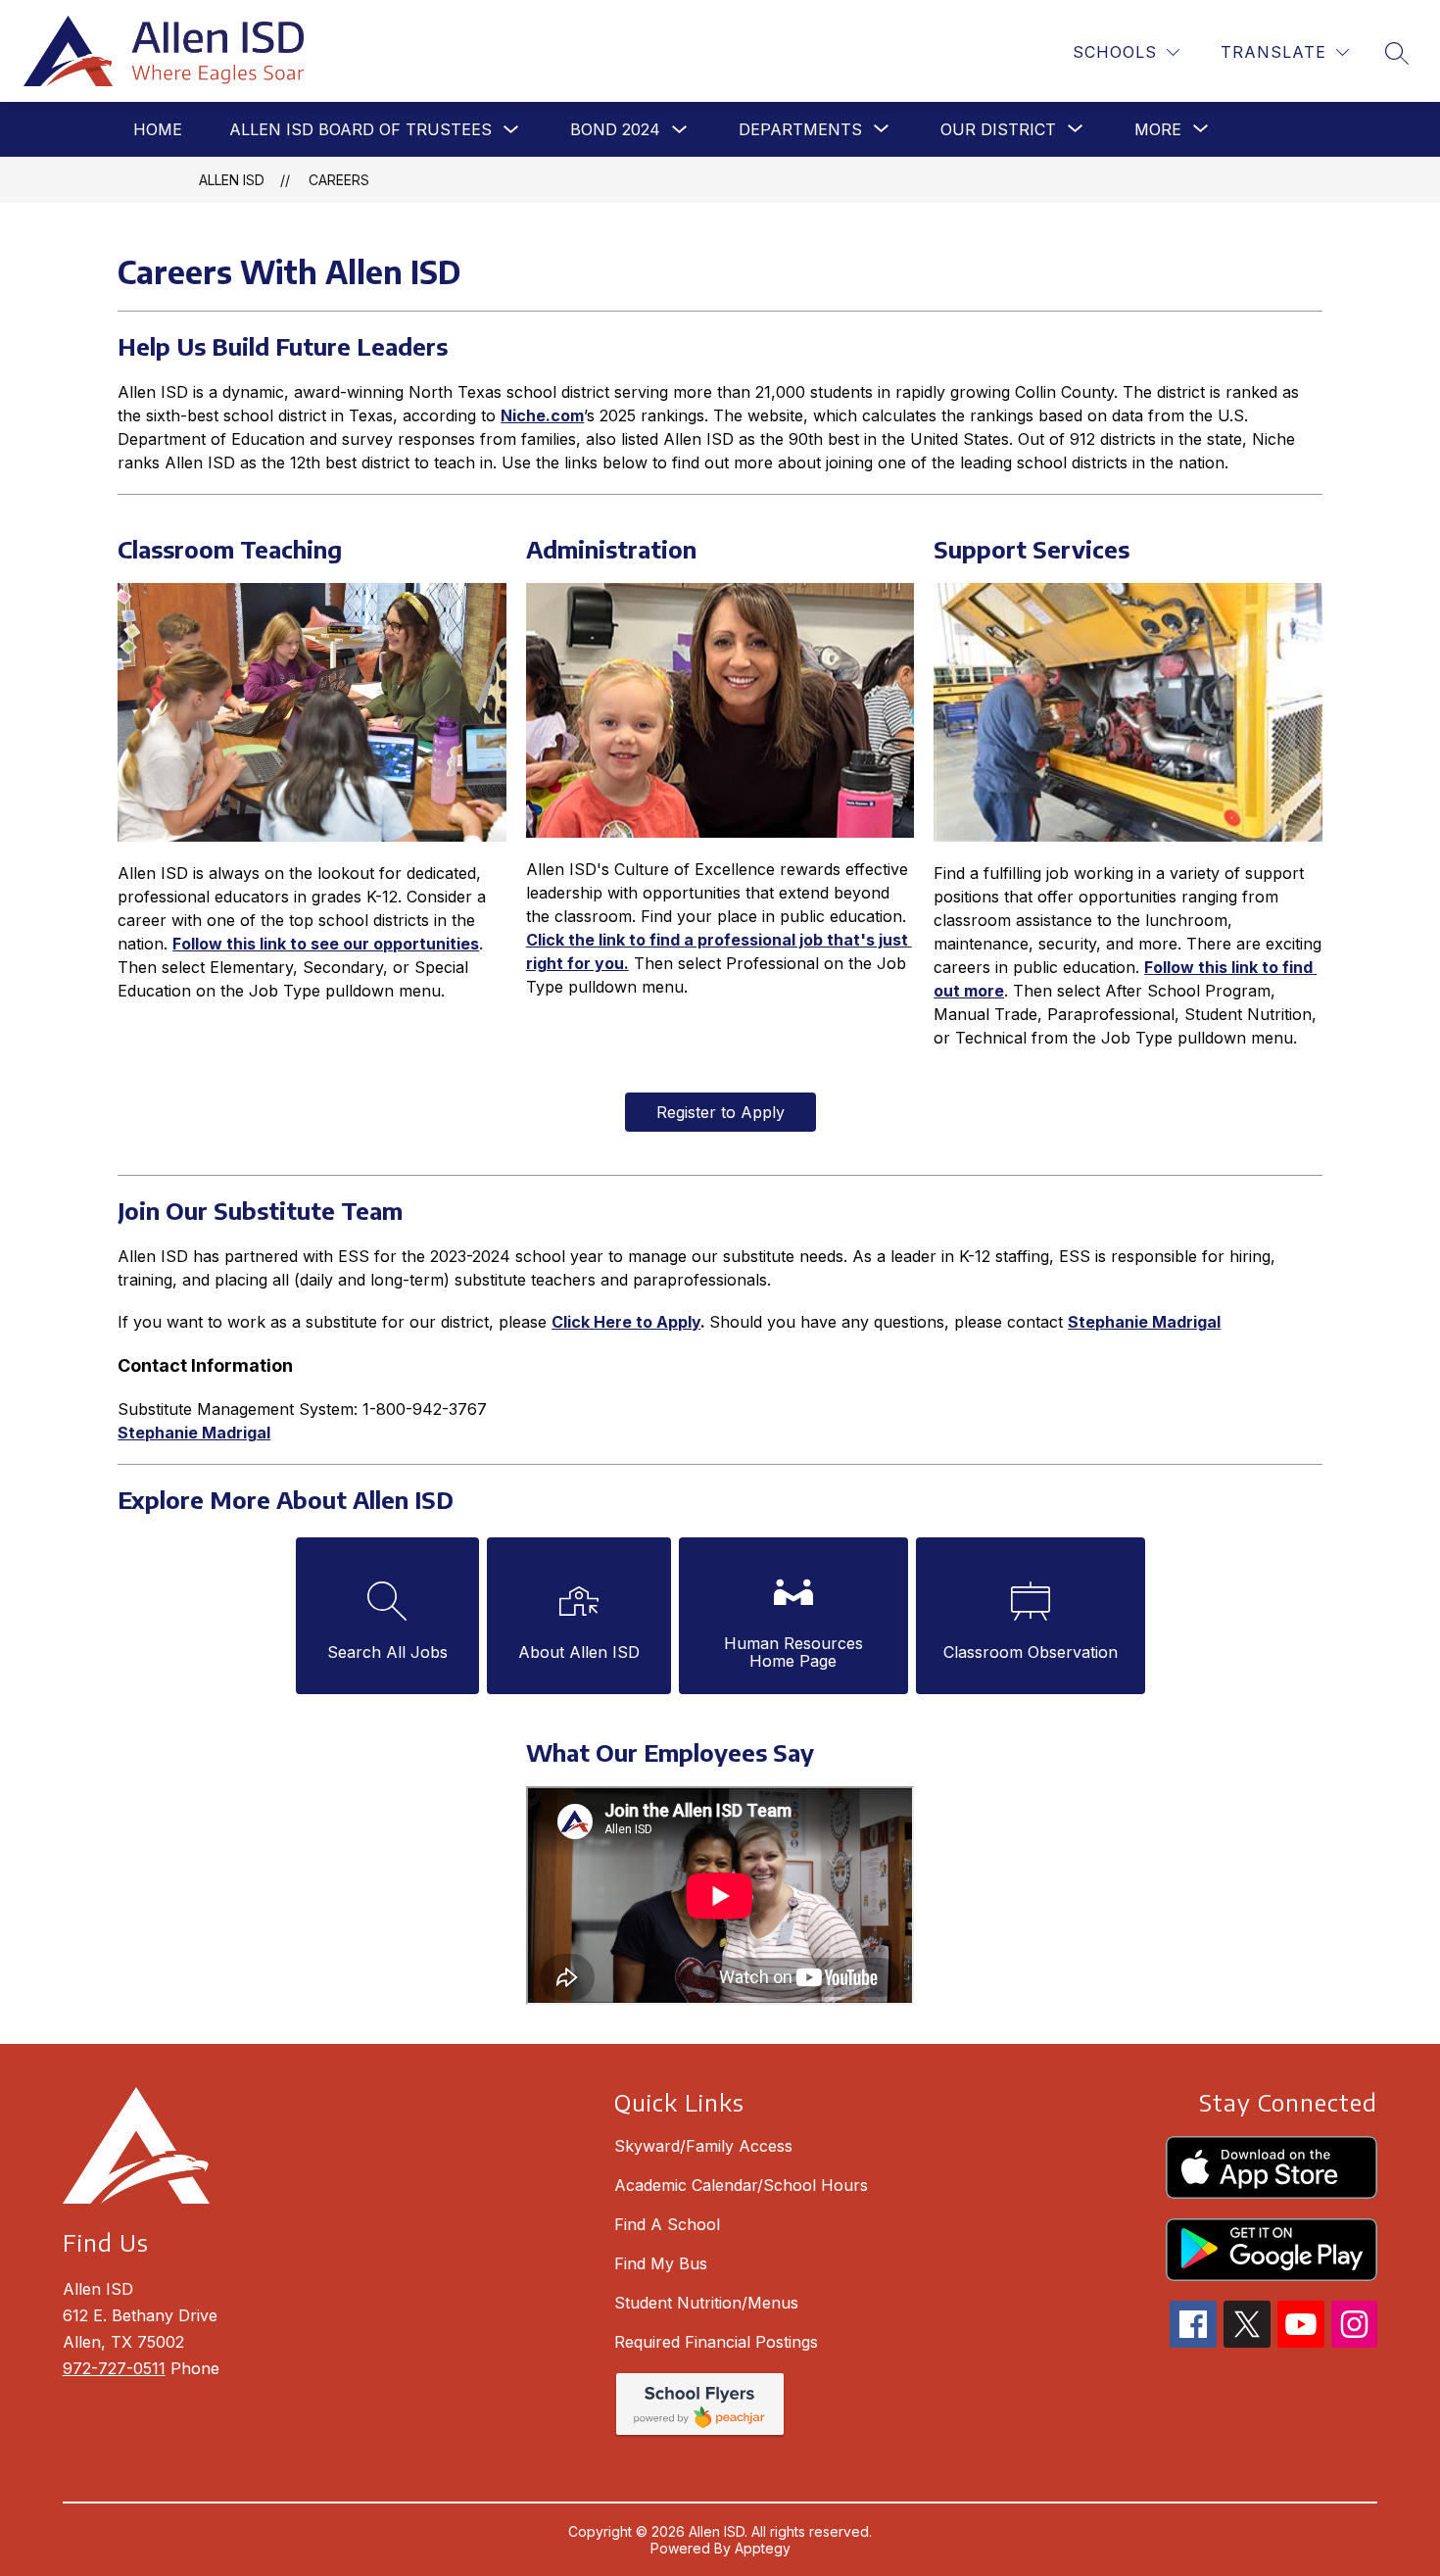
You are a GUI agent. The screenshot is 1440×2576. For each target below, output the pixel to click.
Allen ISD (232, 180)
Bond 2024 (615, 129)
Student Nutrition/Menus (706, 2303)
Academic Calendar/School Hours (741, 2185)
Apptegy (763, 2548)
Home (158, 129)
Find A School (667, 2224)
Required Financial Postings (716, 2342)
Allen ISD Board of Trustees (360, 129)
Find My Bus (661, 2263)
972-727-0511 (114, 2368)
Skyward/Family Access (703, 2146)
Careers (339, 180)
